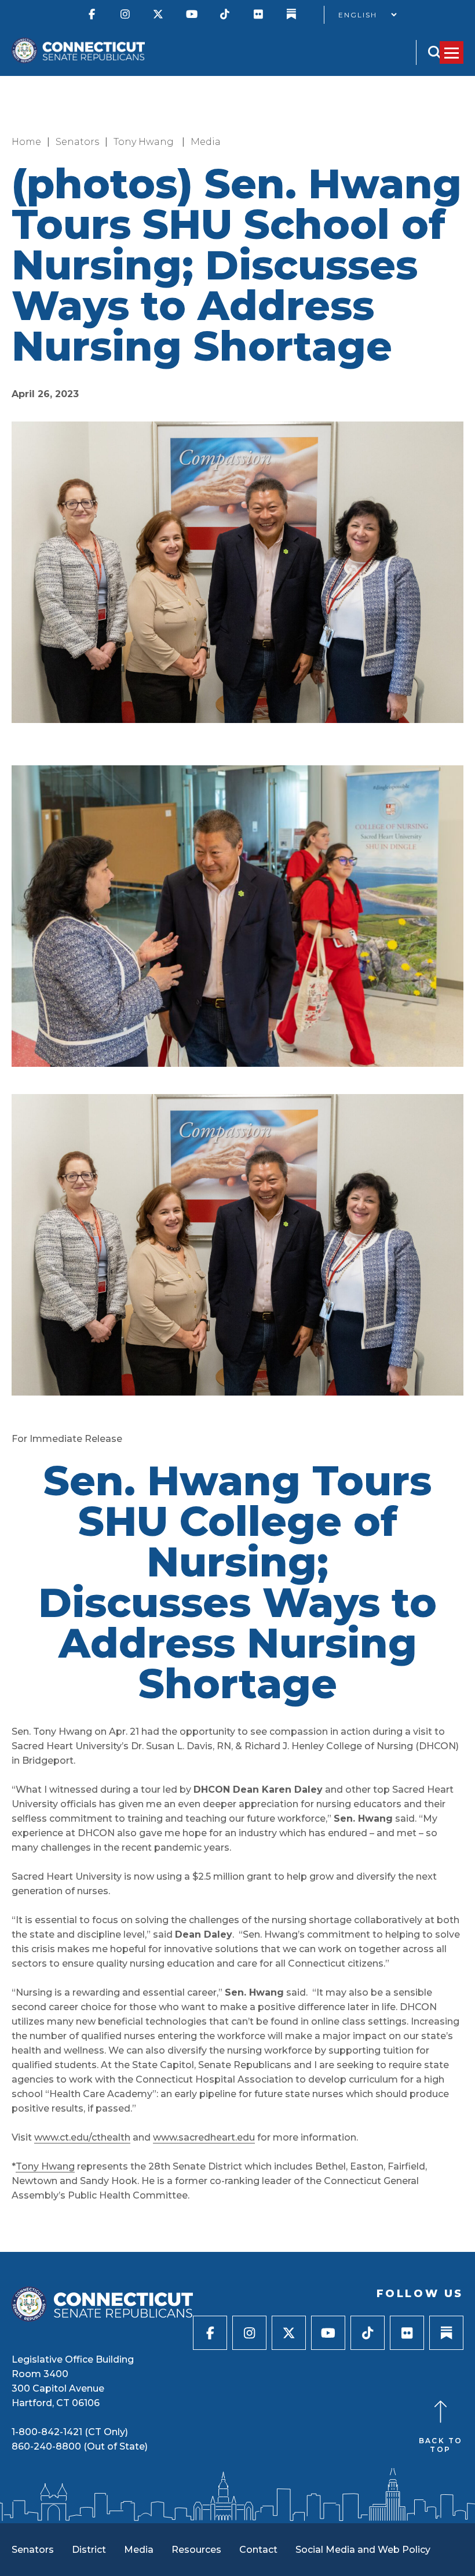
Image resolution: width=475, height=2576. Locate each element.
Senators (77, 142)
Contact (258, 2550)
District (89, 2550)
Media (206, 142)
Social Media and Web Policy (363, 2550)
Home (26, 142)
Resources (196, 2550)
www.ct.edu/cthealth (82, 2137)
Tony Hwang (145, 142)
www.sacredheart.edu (204, 2137)
